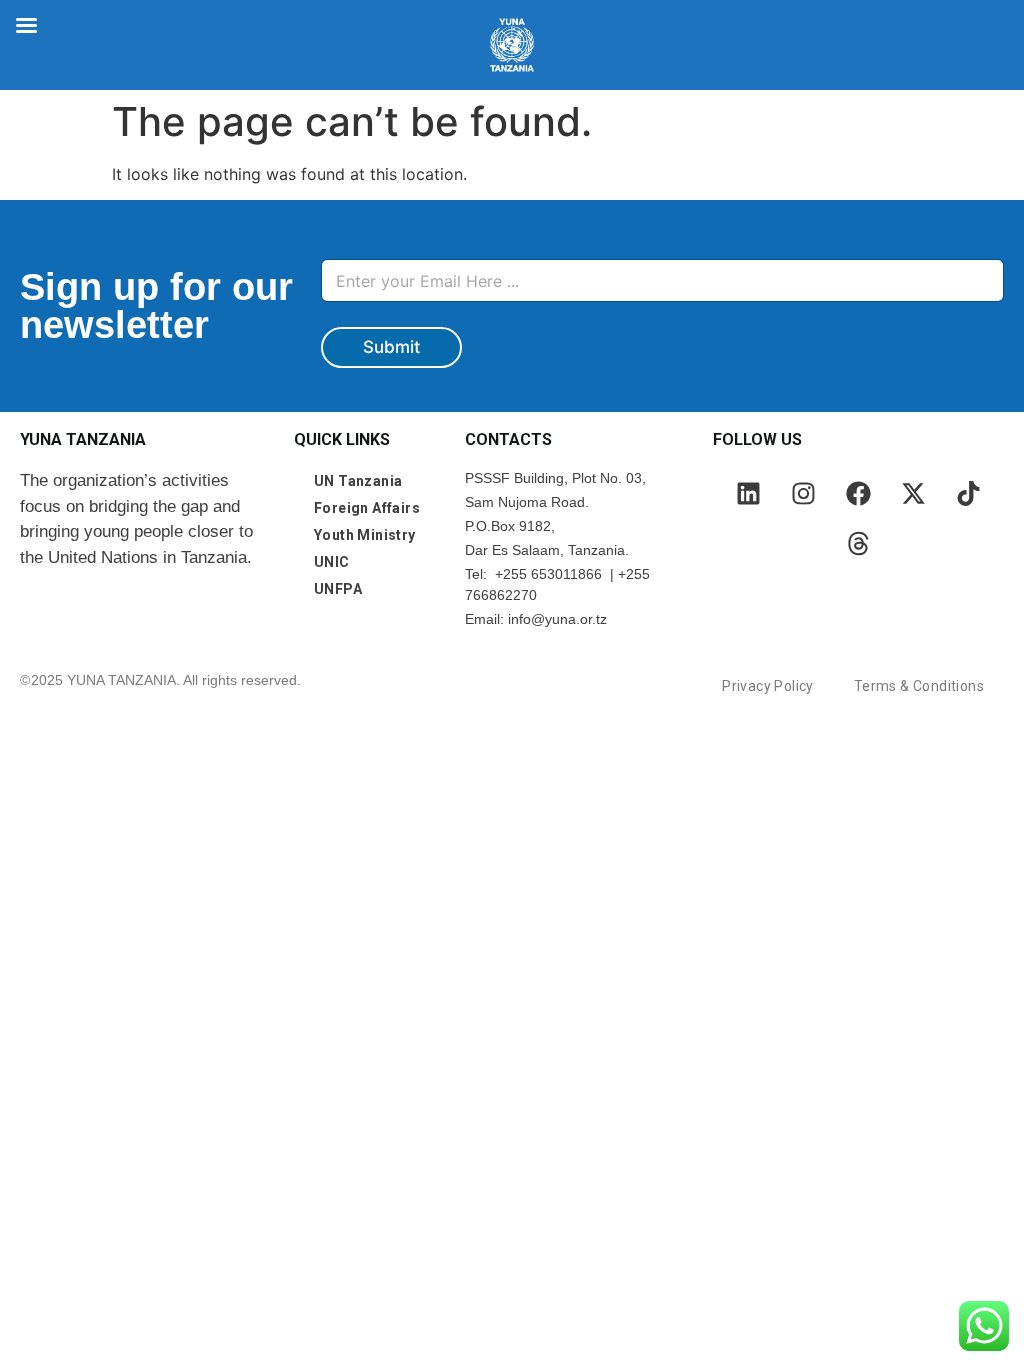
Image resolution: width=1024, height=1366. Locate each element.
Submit (391, 347)
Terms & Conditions (919, 686)
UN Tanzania (358, 481)
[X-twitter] (913, 493)
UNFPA (338, 589)
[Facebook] (858, 493)
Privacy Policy (768, 686)
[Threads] (858, 543)
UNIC (332, 562)
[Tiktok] (968, 493)
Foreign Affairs (367, 508)
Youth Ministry (365, 535)
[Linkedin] (748, 493)
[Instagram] (803, 493)
